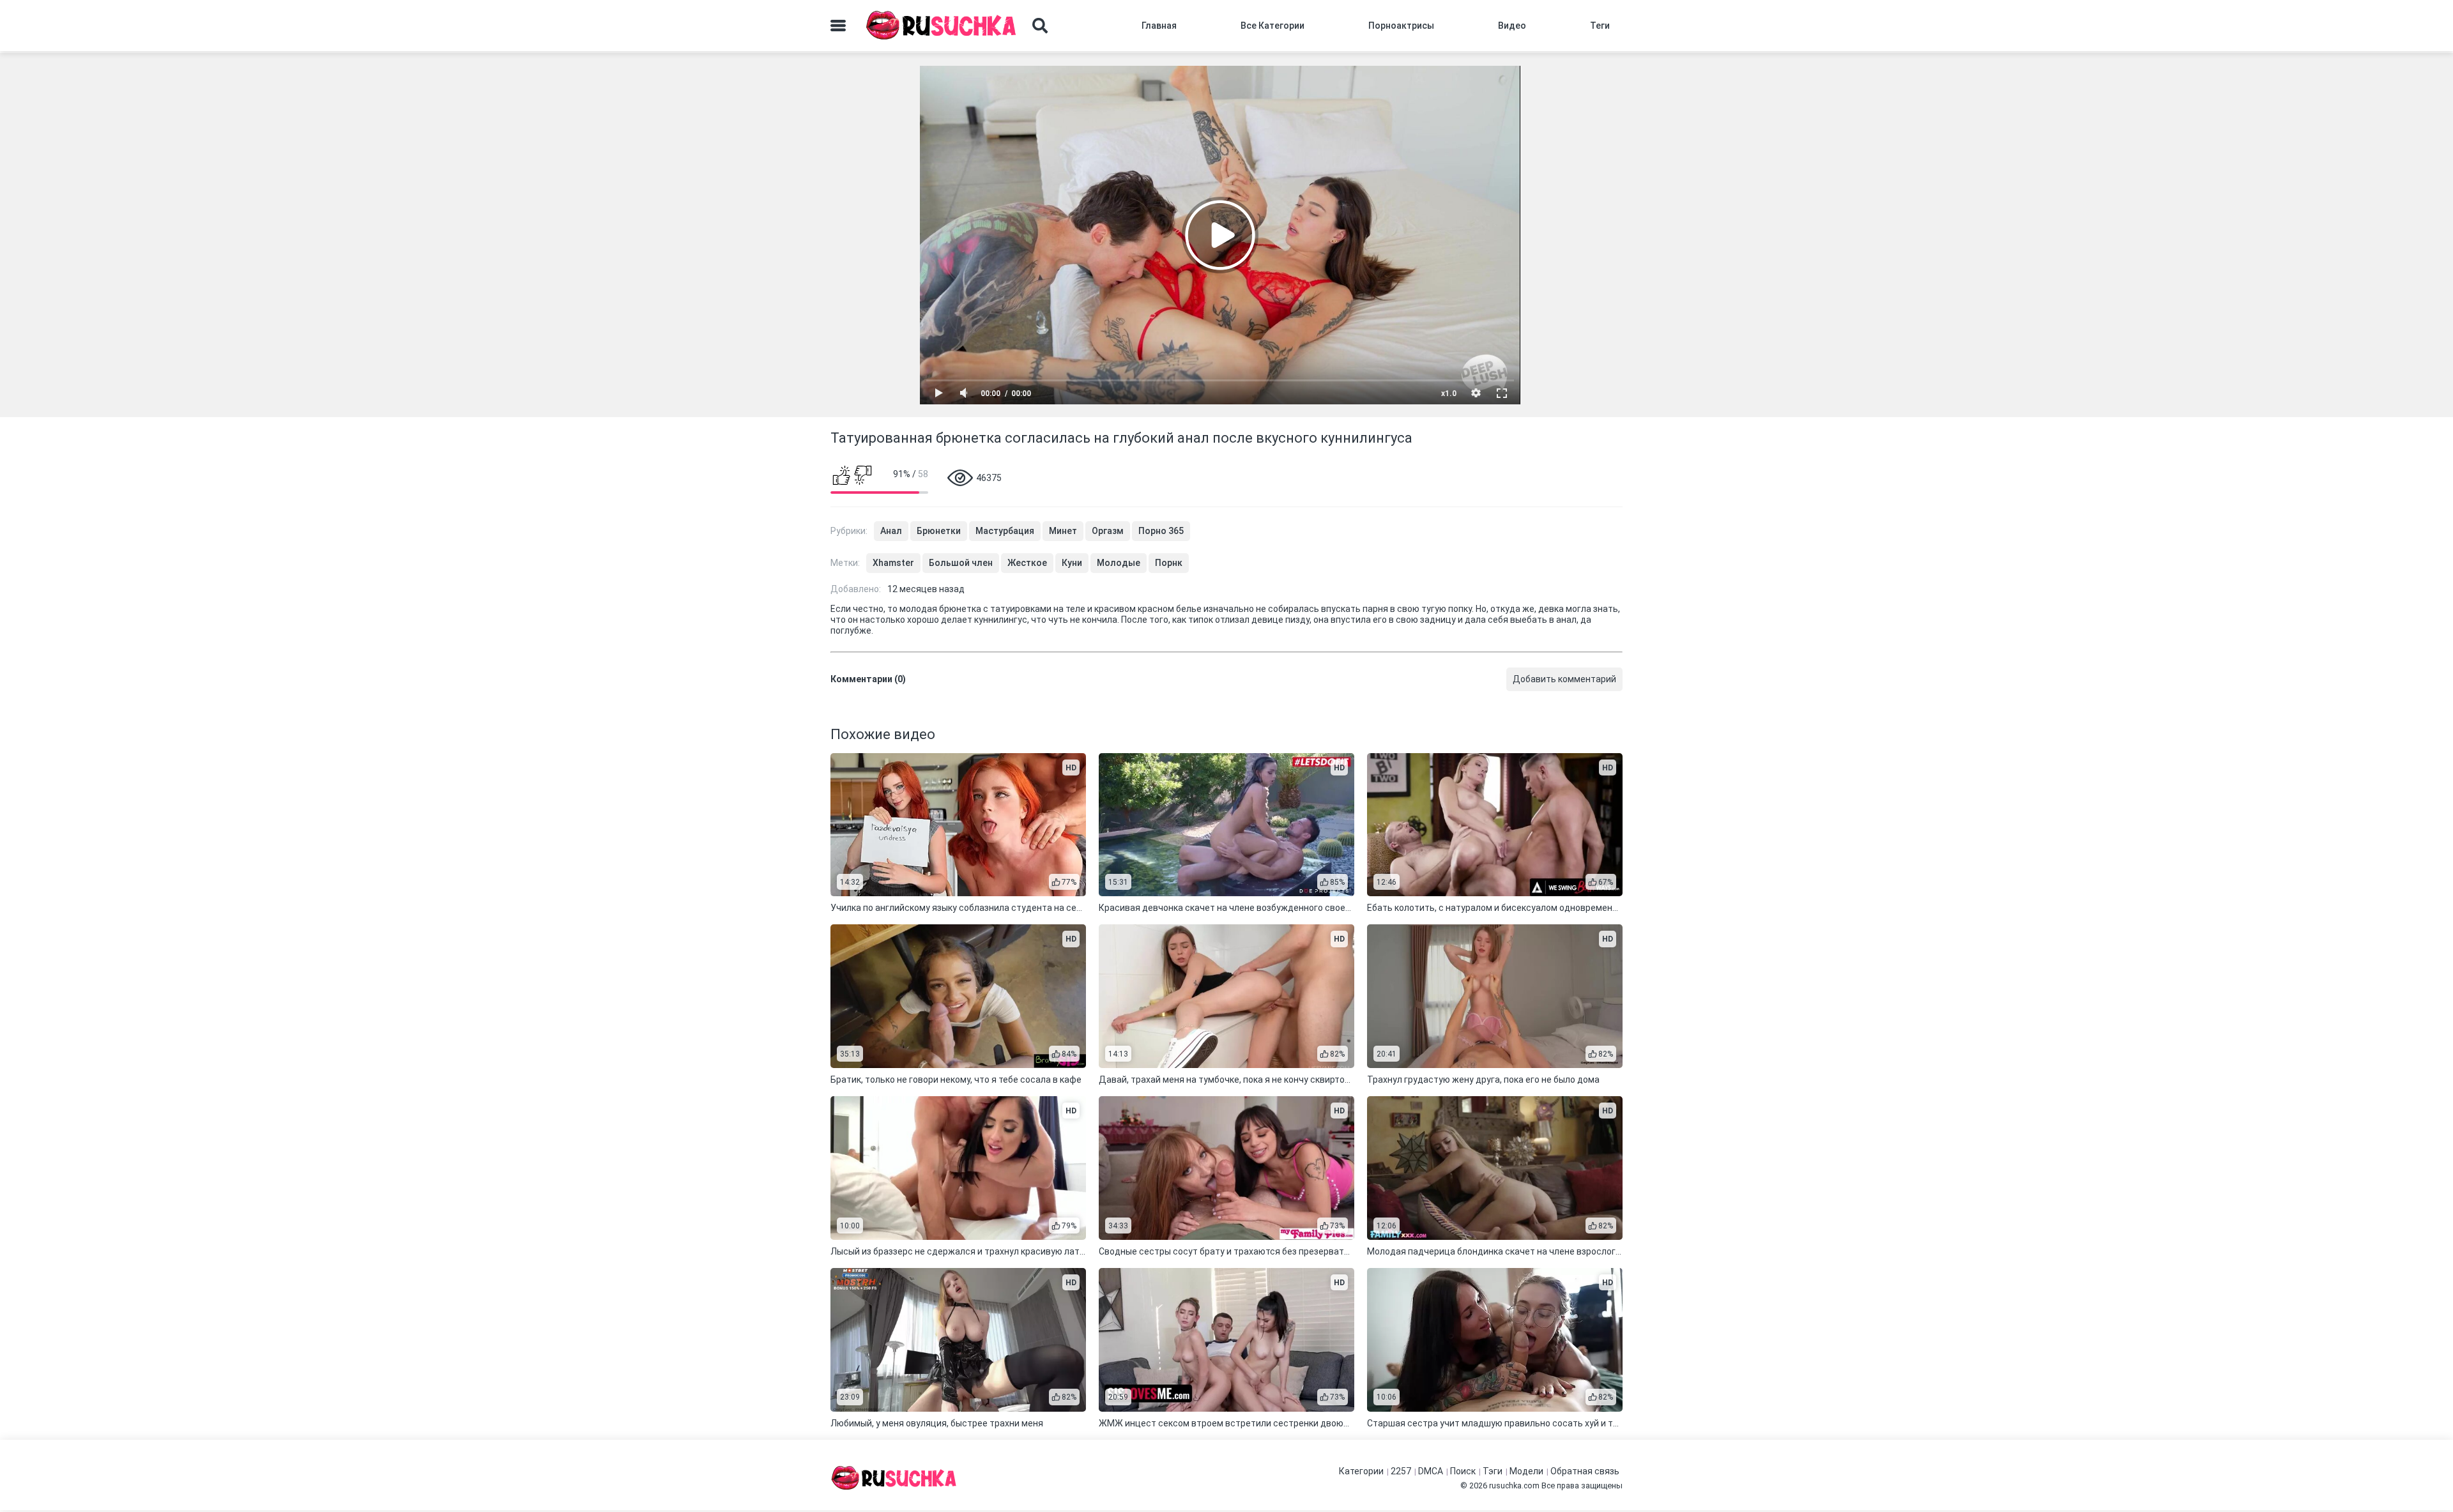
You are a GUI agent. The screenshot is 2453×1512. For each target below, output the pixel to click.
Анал (891, 531)
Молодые (1119, 563)
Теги (1600, 26)
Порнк (1169, 563)
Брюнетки (939, 531)
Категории (1361, 1471)
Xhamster (893, 563)
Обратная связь (1585, 1471)
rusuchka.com (1514, 1485)
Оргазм (1108, 531)
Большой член (961, 563)
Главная (1159, 26)
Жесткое (1027, 563)
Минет (1063, 531)
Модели (1526, 1471)
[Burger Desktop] (838, 26)
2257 (1401, 1471)
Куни (1072, 563)
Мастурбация (1005, 531)
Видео (1512, 26)
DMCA (1431, 1471)
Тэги (1493, 1471)
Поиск (1463, 1471)
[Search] (1040, 26)
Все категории (1272, 26)
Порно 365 (1161, 531)
